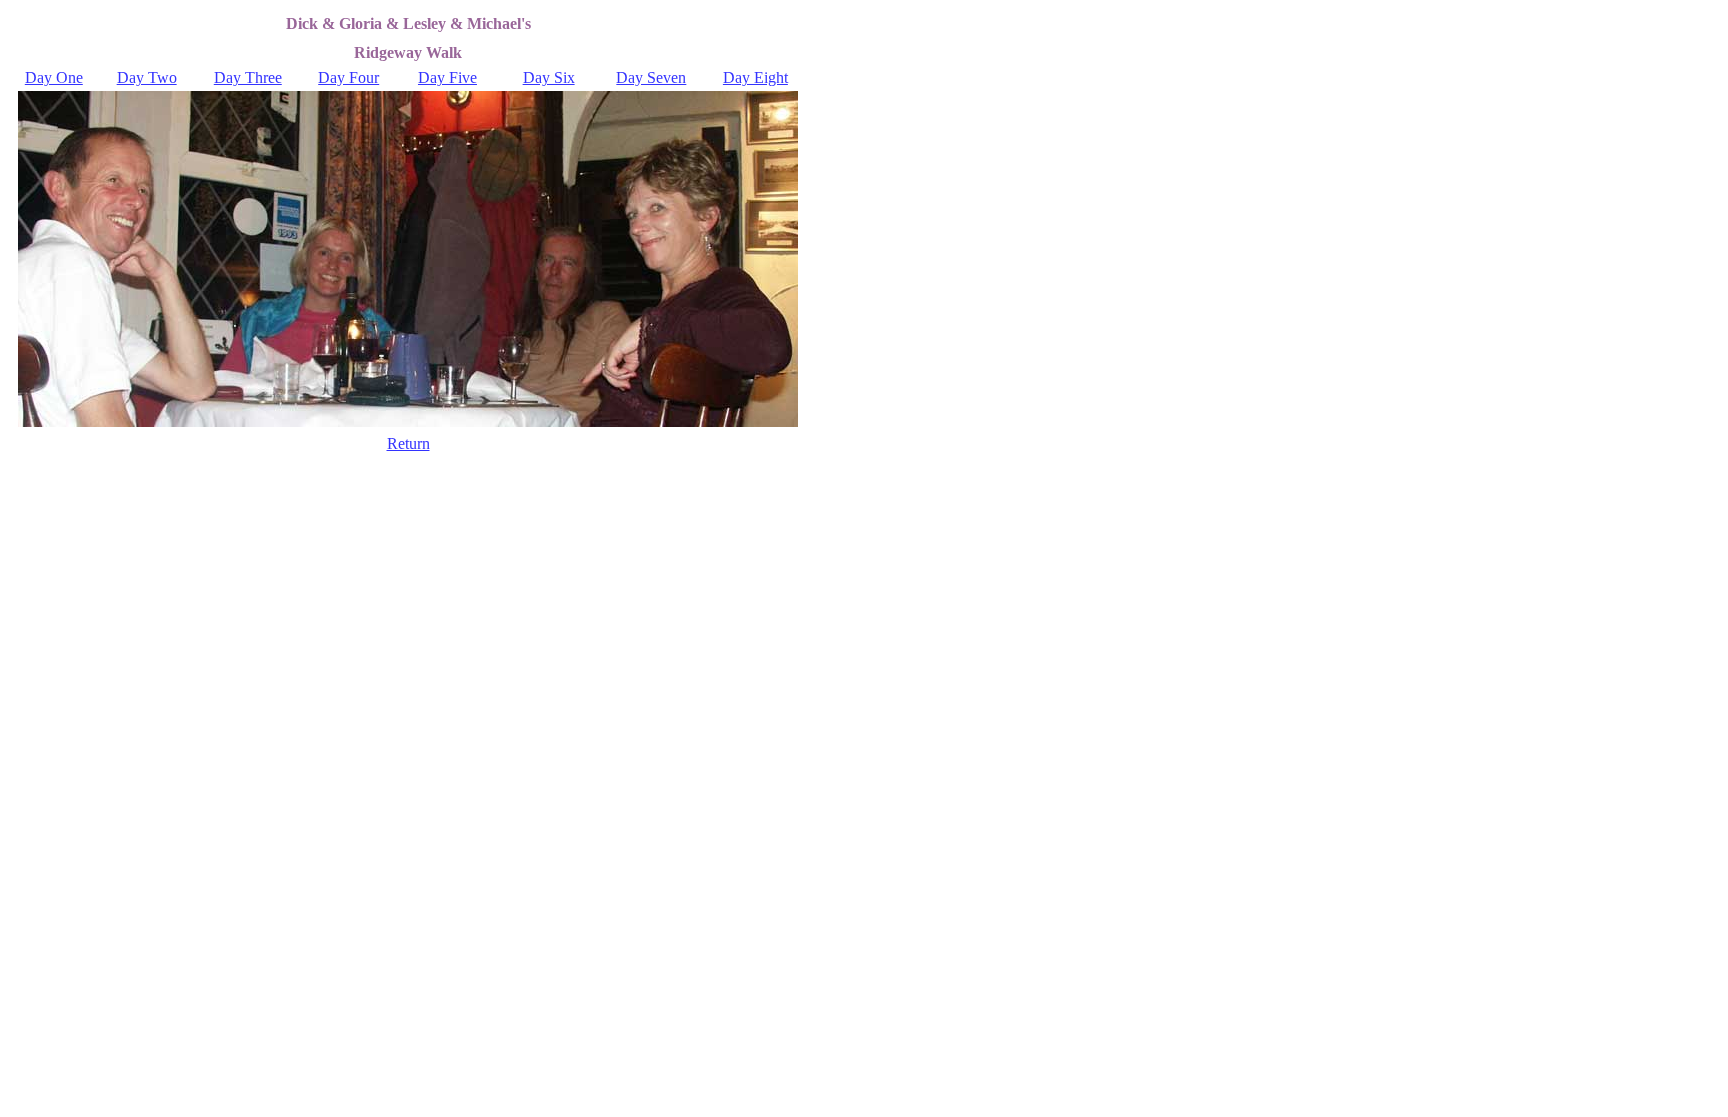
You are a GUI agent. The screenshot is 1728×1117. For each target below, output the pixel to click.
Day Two (147, 77)
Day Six (549, 77)
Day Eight (755, 77)
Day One (54, 77)
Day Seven (651, 77)
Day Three (248, 77)
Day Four (348, 77)
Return (408, 443)
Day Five (447, 77)
